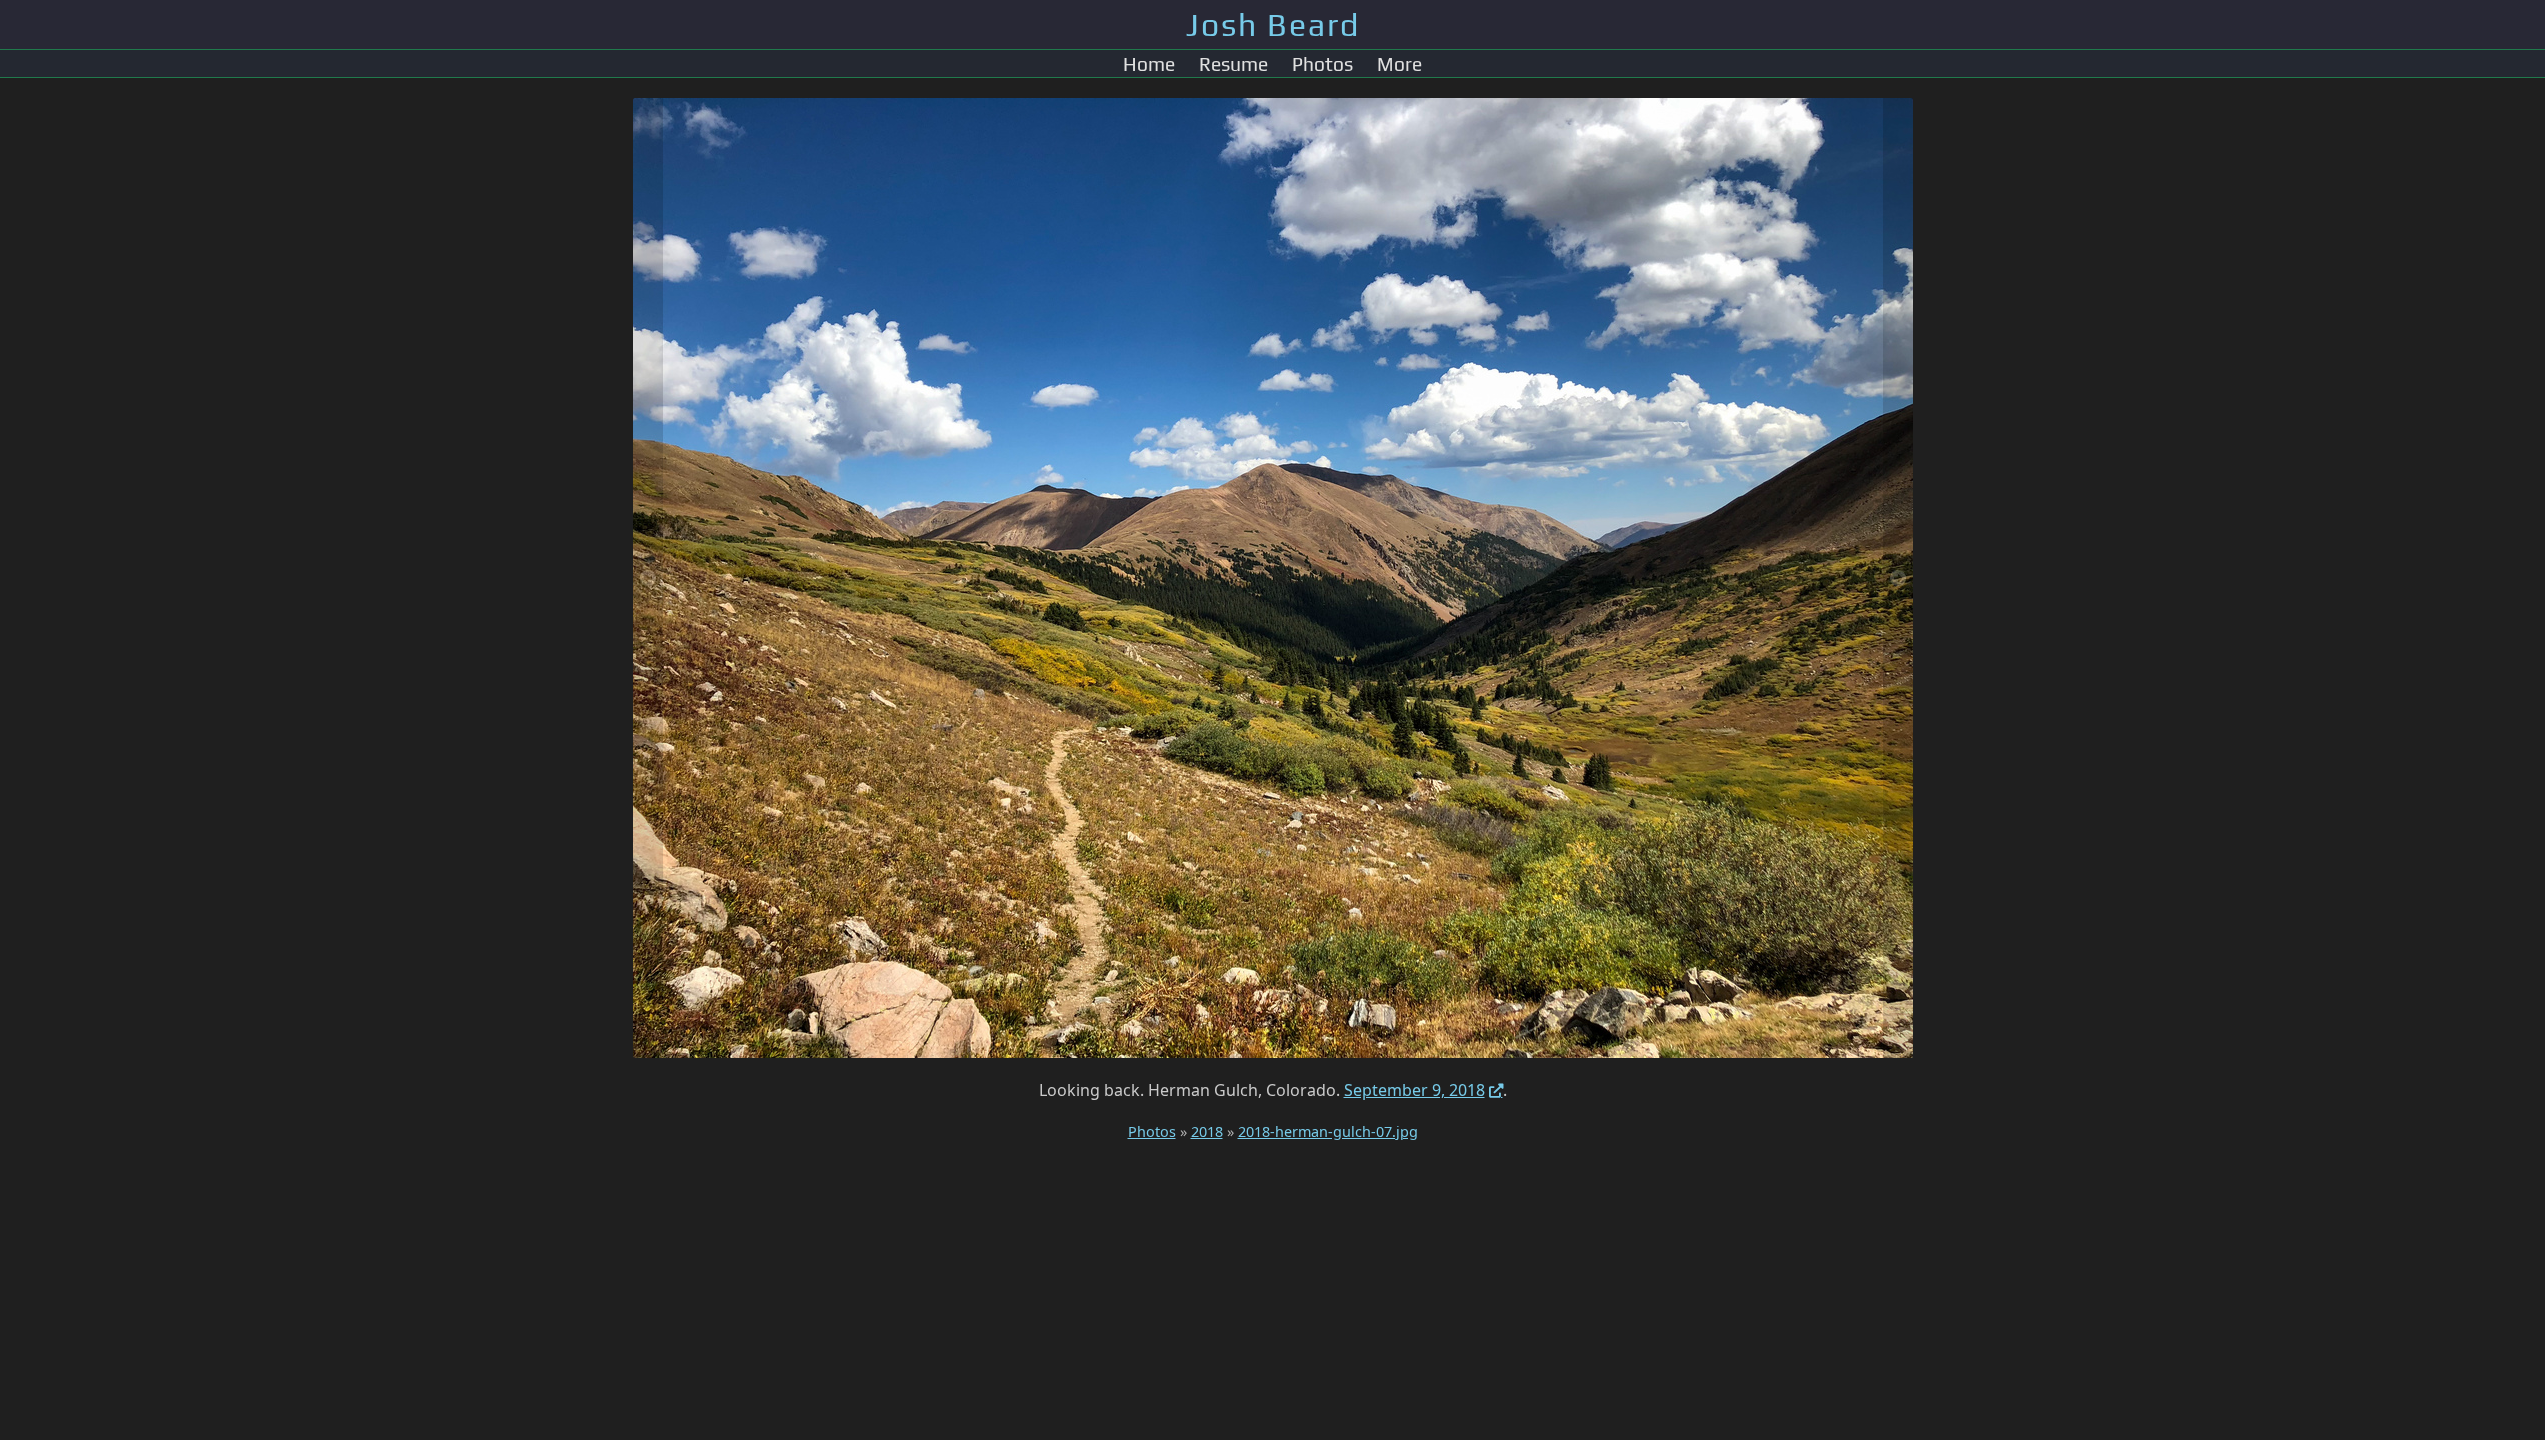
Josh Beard (1273, 24)
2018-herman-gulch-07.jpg (1328, 1131)
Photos (1322, 64)
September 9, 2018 (1414, 1090)
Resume (1233, 64)
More (1399, 64)
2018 (1207, 1131)
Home (1149, 64)
